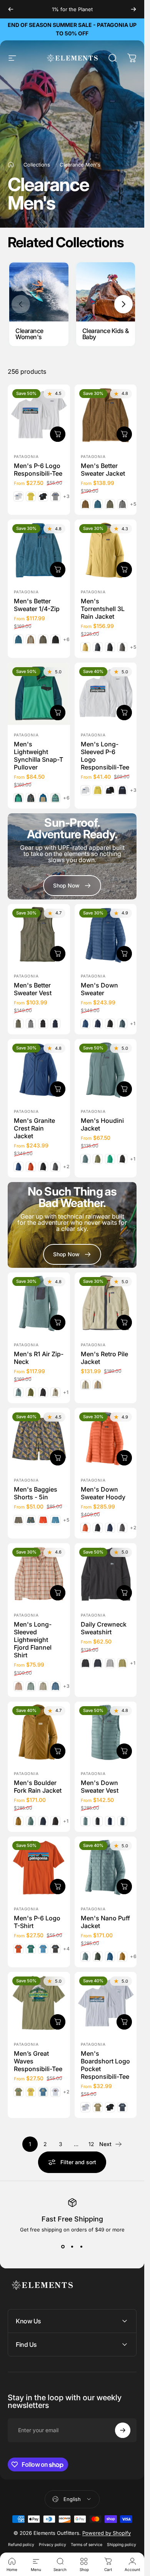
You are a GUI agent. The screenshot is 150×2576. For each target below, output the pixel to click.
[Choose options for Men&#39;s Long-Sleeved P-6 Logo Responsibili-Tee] (124, 712)
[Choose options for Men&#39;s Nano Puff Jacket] (124, 1887)
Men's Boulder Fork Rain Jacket (38, 1787)
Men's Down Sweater (99, 989)
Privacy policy (52, 2545)
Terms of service (87, 2545)
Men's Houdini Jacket (102, 1124)
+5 (133, 504)
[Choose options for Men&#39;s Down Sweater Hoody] (124, 1457)
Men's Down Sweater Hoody (103, 1493)
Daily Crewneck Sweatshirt (104, 1628)
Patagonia (26, 456)
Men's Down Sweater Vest (100, 1787)
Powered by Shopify (107, 2533)
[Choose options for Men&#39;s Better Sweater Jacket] (124, 434)
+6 (67, 639)
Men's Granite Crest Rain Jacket (34, 1128)
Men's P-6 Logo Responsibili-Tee (38, 470)
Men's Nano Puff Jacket (105, 1922)
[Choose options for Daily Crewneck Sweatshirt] (124, 1593)
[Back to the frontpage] (11, 165)
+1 (133, 1024)
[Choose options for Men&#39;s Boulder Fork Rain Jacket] (58, 1751)
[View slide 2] (72, 2246)
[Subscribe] (123, 2430)
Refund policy (21, 2545)
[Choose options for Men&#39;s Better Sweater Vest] (58, 954)
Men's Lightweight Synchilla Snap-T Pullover (38, 755)
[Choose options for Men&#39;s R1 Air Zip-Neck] (58, 1322)
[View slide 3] (82, 2246)
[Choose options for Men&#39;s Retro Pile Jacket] (124, 1322)
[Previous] (11, 9)
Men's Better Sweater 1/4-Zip (37, 605)
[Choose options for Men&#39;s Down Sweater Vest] (124, 1751)
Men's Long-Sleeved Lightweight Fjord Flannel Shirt (33, 1640)
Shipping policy (122, 2545)
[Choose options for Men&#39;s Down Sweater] (124, 954)
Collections (37, 165)
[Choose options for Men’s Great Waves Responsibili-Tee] (58, 2022)
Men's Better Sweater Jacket (103, 470)
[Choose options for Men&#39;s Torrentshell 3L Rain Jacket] (124, 569)
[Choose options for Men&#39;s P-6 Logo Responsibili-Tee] (58, 434)
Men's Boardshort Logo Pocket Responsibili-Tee (105, 2065)
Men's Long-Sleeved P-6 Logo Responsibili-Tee (105, 755)
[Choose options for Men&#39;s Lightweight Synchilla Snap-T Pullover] (58, 712)
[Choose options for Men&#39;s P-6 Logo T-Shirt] (58, 1887)
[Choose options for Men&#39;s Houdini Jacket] (124, 1089)
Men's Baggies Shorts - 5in (36, 1493)
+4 (67, 1949)
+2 (66, 1167)
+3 (67, 496)
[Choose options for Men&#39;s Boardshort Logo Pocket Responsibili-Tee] (124, 2022)
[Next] (133, 9)
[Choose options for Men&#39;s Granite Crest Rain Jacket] (58, 1089)
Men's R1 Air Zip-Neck (39, 1358)
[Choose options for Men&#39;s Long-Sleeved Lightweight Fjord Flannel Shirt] (58, 1593)
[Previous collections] (21, 304)
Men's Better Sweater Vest (33, 989)
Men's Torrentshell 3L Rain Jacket (103, 609)
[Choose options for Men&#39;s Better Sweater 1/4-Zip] (58, 569)
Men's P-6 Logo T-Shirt (37, 1922)
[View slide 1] (63, 2246)
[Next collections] (123, 304)
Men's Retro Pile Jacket (104, 1358)
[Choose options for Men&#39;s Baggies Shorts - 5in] (58, 1457)
